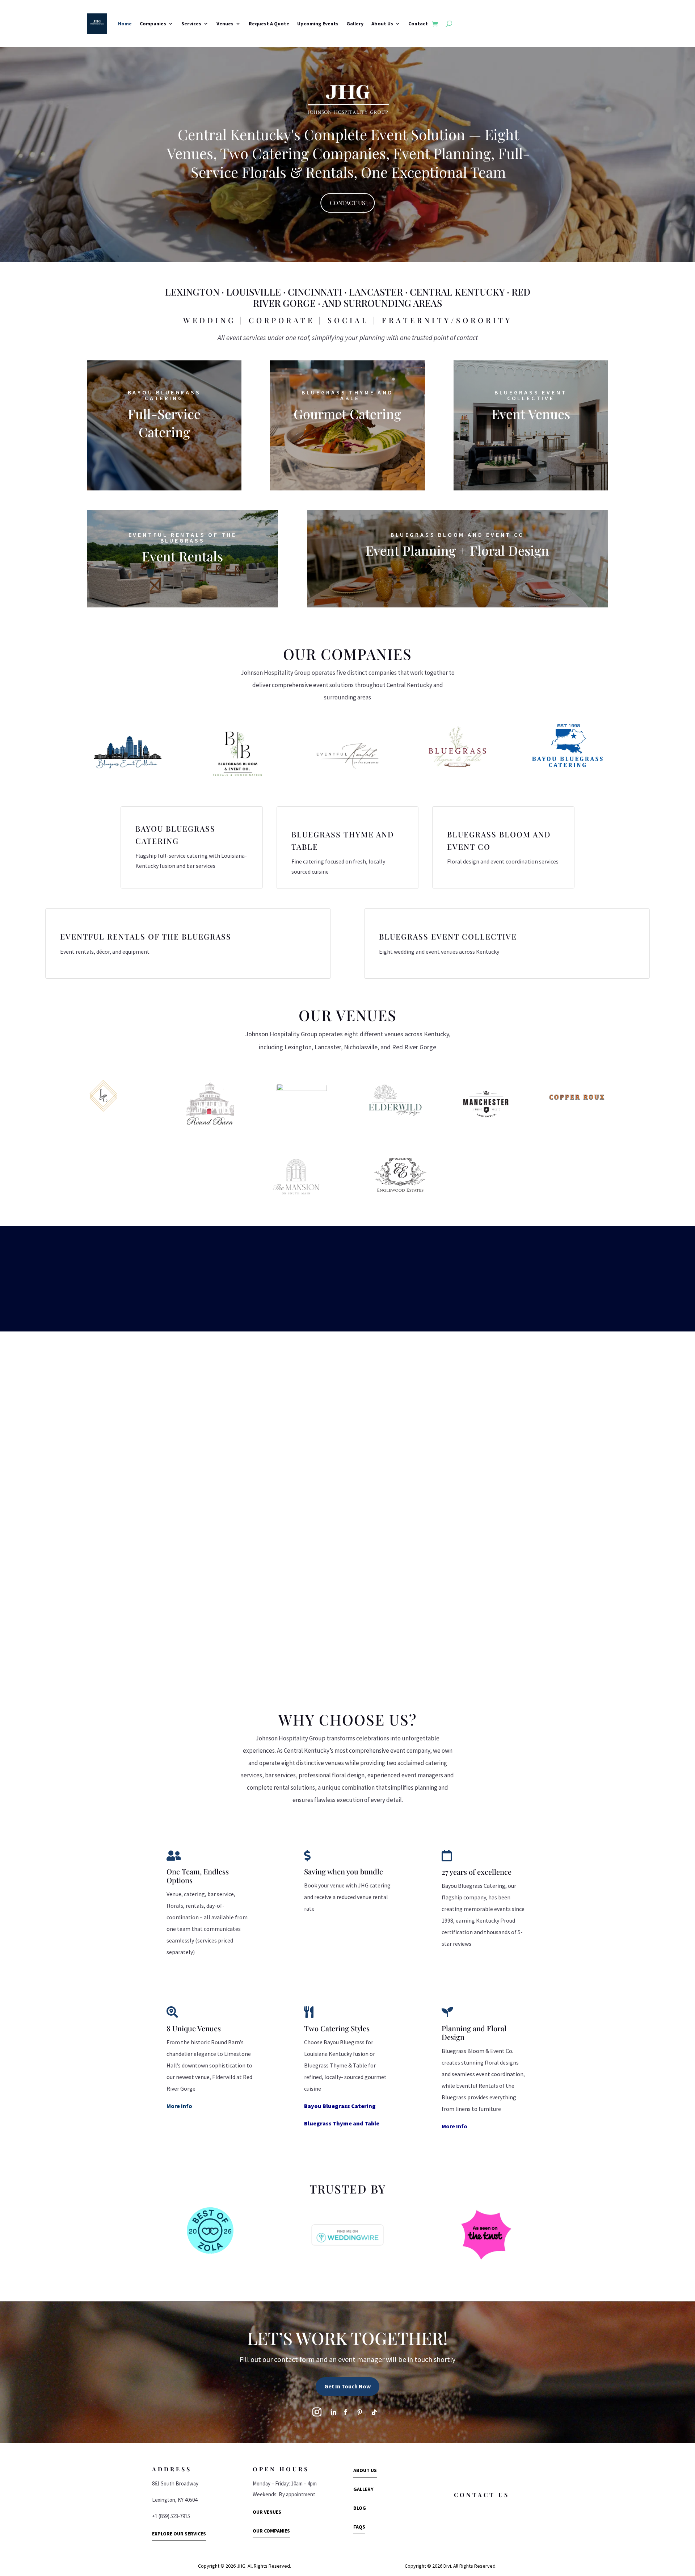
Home (125, 24)
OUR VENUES (267, 2512)
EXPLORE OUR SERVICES (179, 2534)
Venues (225, 24)
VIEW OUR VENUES (531, 436)
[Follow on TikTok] (374, 2412)
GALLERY (363, 2489)
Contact (418, 24)
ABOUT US (365, 2470)
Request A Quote (269, 24)
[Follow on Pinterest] (360, 2412)
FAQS (359, 2527)
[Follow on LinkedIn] (333, 2412)
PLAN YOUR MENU (164, 455)
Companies (153, 24)
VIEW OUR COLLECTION (182, 579)
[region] (347, 153)
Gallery (355, 24)
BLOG (360, 2508)
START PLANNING (457, 573)
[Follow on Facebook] (345, 2412)
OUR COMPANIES (271, 2531)
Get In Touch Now (347, 2386)
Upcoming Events (318, 24)
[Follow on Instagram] (317, 2412)
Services (191, 24)
